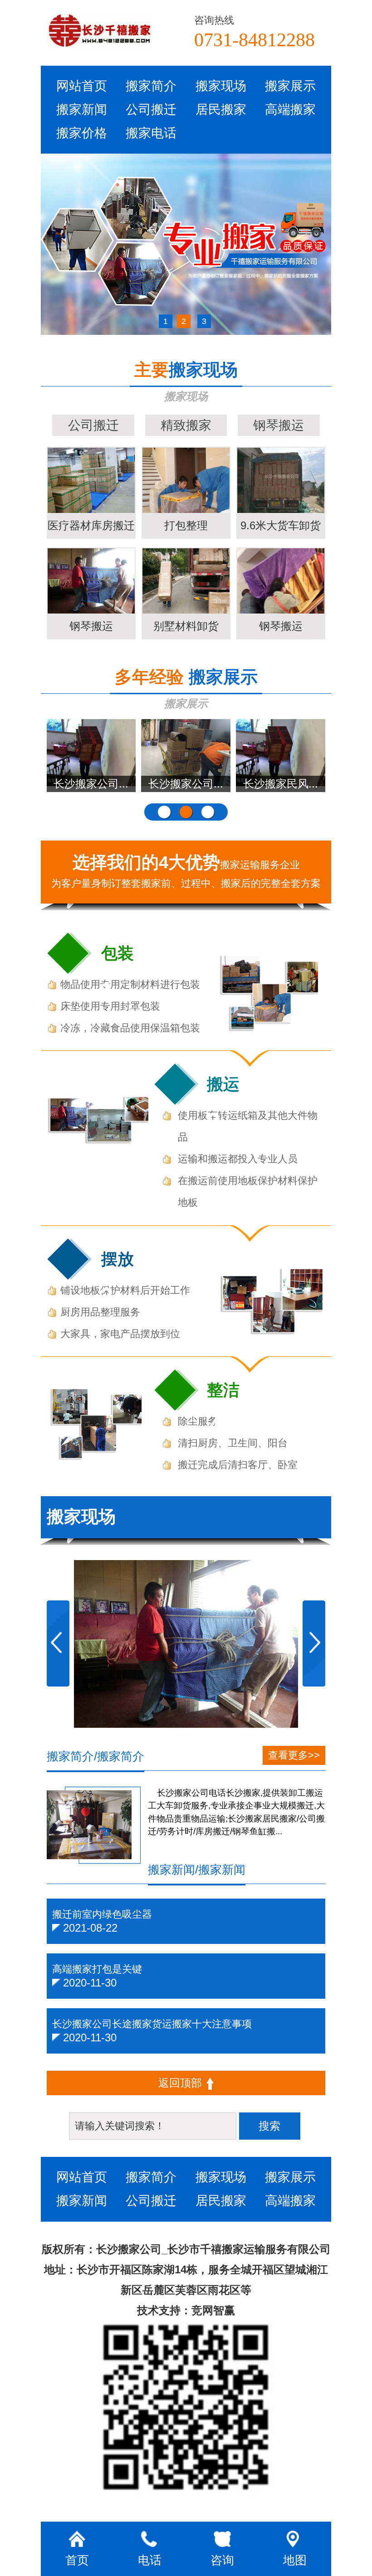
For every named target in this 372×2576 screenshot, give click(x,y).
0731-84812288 (255, 39)
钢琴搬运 (279, 425)
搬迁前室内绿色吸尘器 (102, 1914)
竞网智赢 (213, 2310)
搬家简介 (151, 86)
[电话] (299, 1518)
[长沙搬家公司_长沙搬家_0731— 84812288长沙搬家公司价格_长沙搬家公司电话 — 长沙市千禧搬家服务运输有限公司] (116, 29)
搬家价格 (82, 133)
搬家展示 (290, 86)
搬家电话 (151, 133)
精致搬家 (186, 425)
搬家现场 (221, 86)
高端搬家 (290, 109)
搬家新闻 (82, 109)
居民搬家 (221, 109)
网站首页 (82, 86)
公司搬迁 (151, 109)
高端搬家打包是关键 (97, 1969)
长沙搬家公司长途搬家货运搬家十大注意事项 (152, 2024)
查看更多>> (294, 1755)
